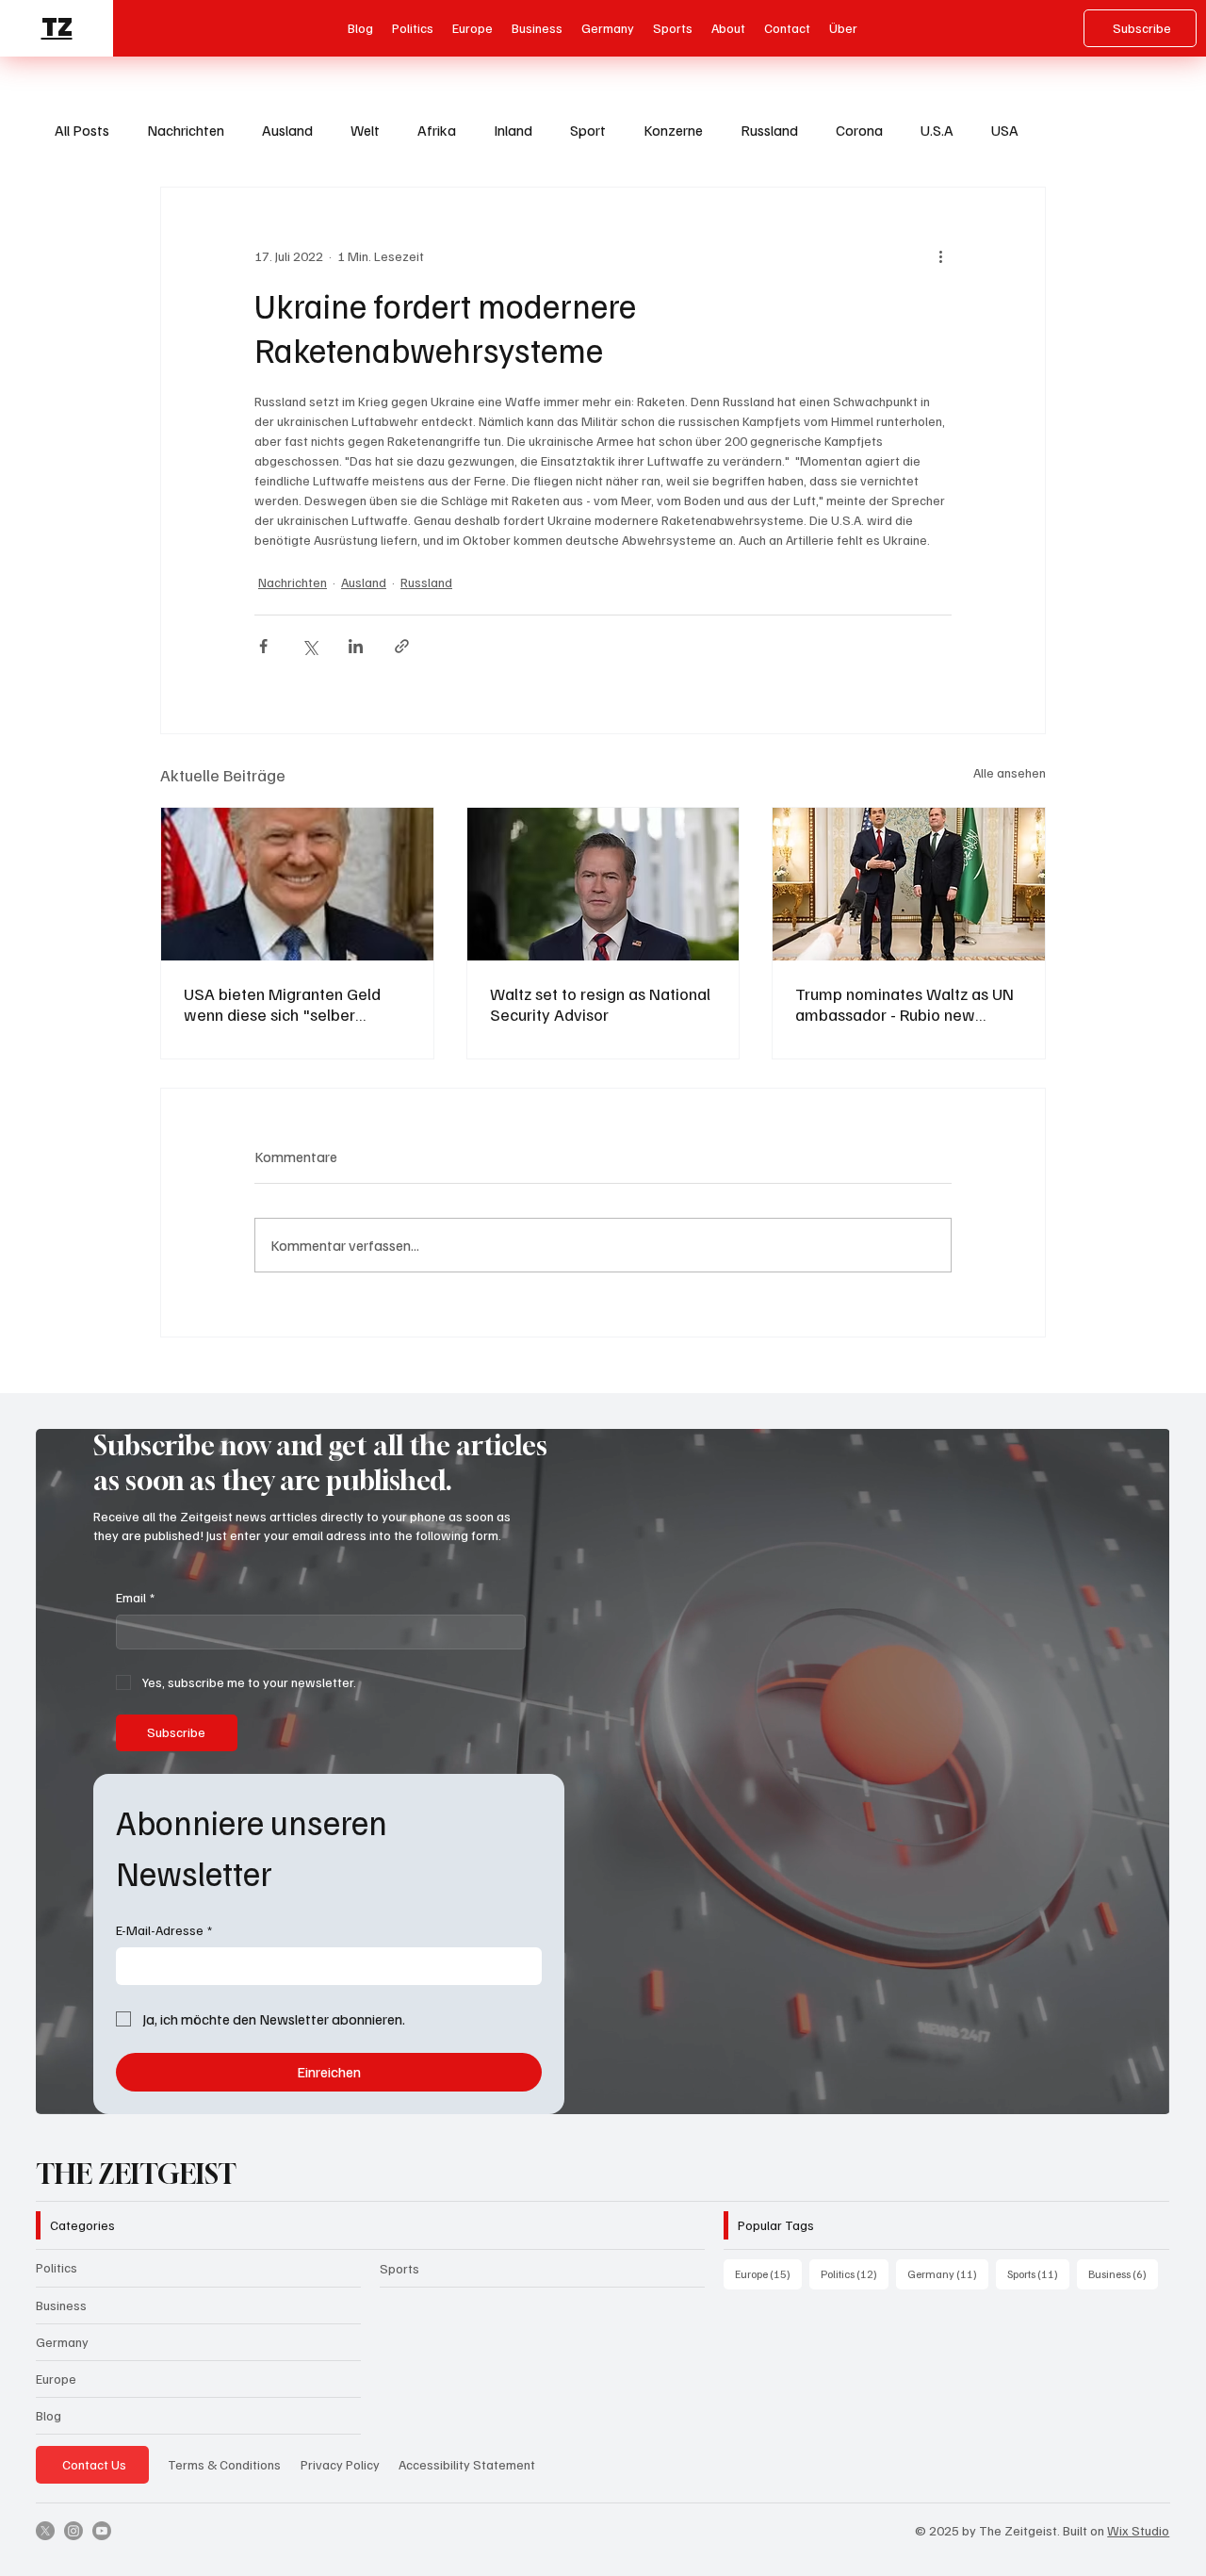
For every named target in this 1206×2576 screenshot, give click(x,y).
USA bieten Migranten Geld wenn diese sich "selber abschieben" (282, 1004)
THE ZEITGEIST (136, 2174)
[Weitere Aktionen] (940, 255)
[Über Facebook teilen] (263, 646)
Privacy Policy (340, 2464)
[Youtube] (102, 2531)
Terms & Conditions (224, 2464)
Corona (859, 130)
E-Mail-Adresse (164, 1930)
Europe (56, 2379)
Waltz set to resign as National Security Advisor (600, 1004)
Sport (588, 130)
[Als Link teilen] (402, 646)
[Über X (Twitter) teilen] (310, 646)
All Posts (82, 130)
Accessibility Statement (467, 2464)
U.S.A (937, 130)
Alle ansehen (1010, 772)
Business (61, 2305)
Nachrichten (186, 130)
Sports (399, 2268)
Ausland (287, 130)
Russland (769, 130)
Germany (62, 2342)
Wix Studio (1138, 2530)
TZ (57, 27)
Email (135, 1597)
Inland (513, 130)
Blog (49, 2415)
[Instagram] (73, 2531)
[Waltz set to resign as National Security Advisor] (603, 884)
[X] (45, 2531)
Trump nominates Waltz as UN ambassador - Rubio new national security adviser (904, 1004)
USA (1005, 130)
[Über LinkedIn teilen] (356, 646)
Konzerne (673, 130)
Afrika (437, 130)
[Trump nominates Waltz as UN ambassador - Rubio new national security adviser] (909, 884)
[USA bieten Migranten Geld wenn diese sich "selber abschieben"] (297, 884)
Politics (57, 2267)
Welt (365, 130)
